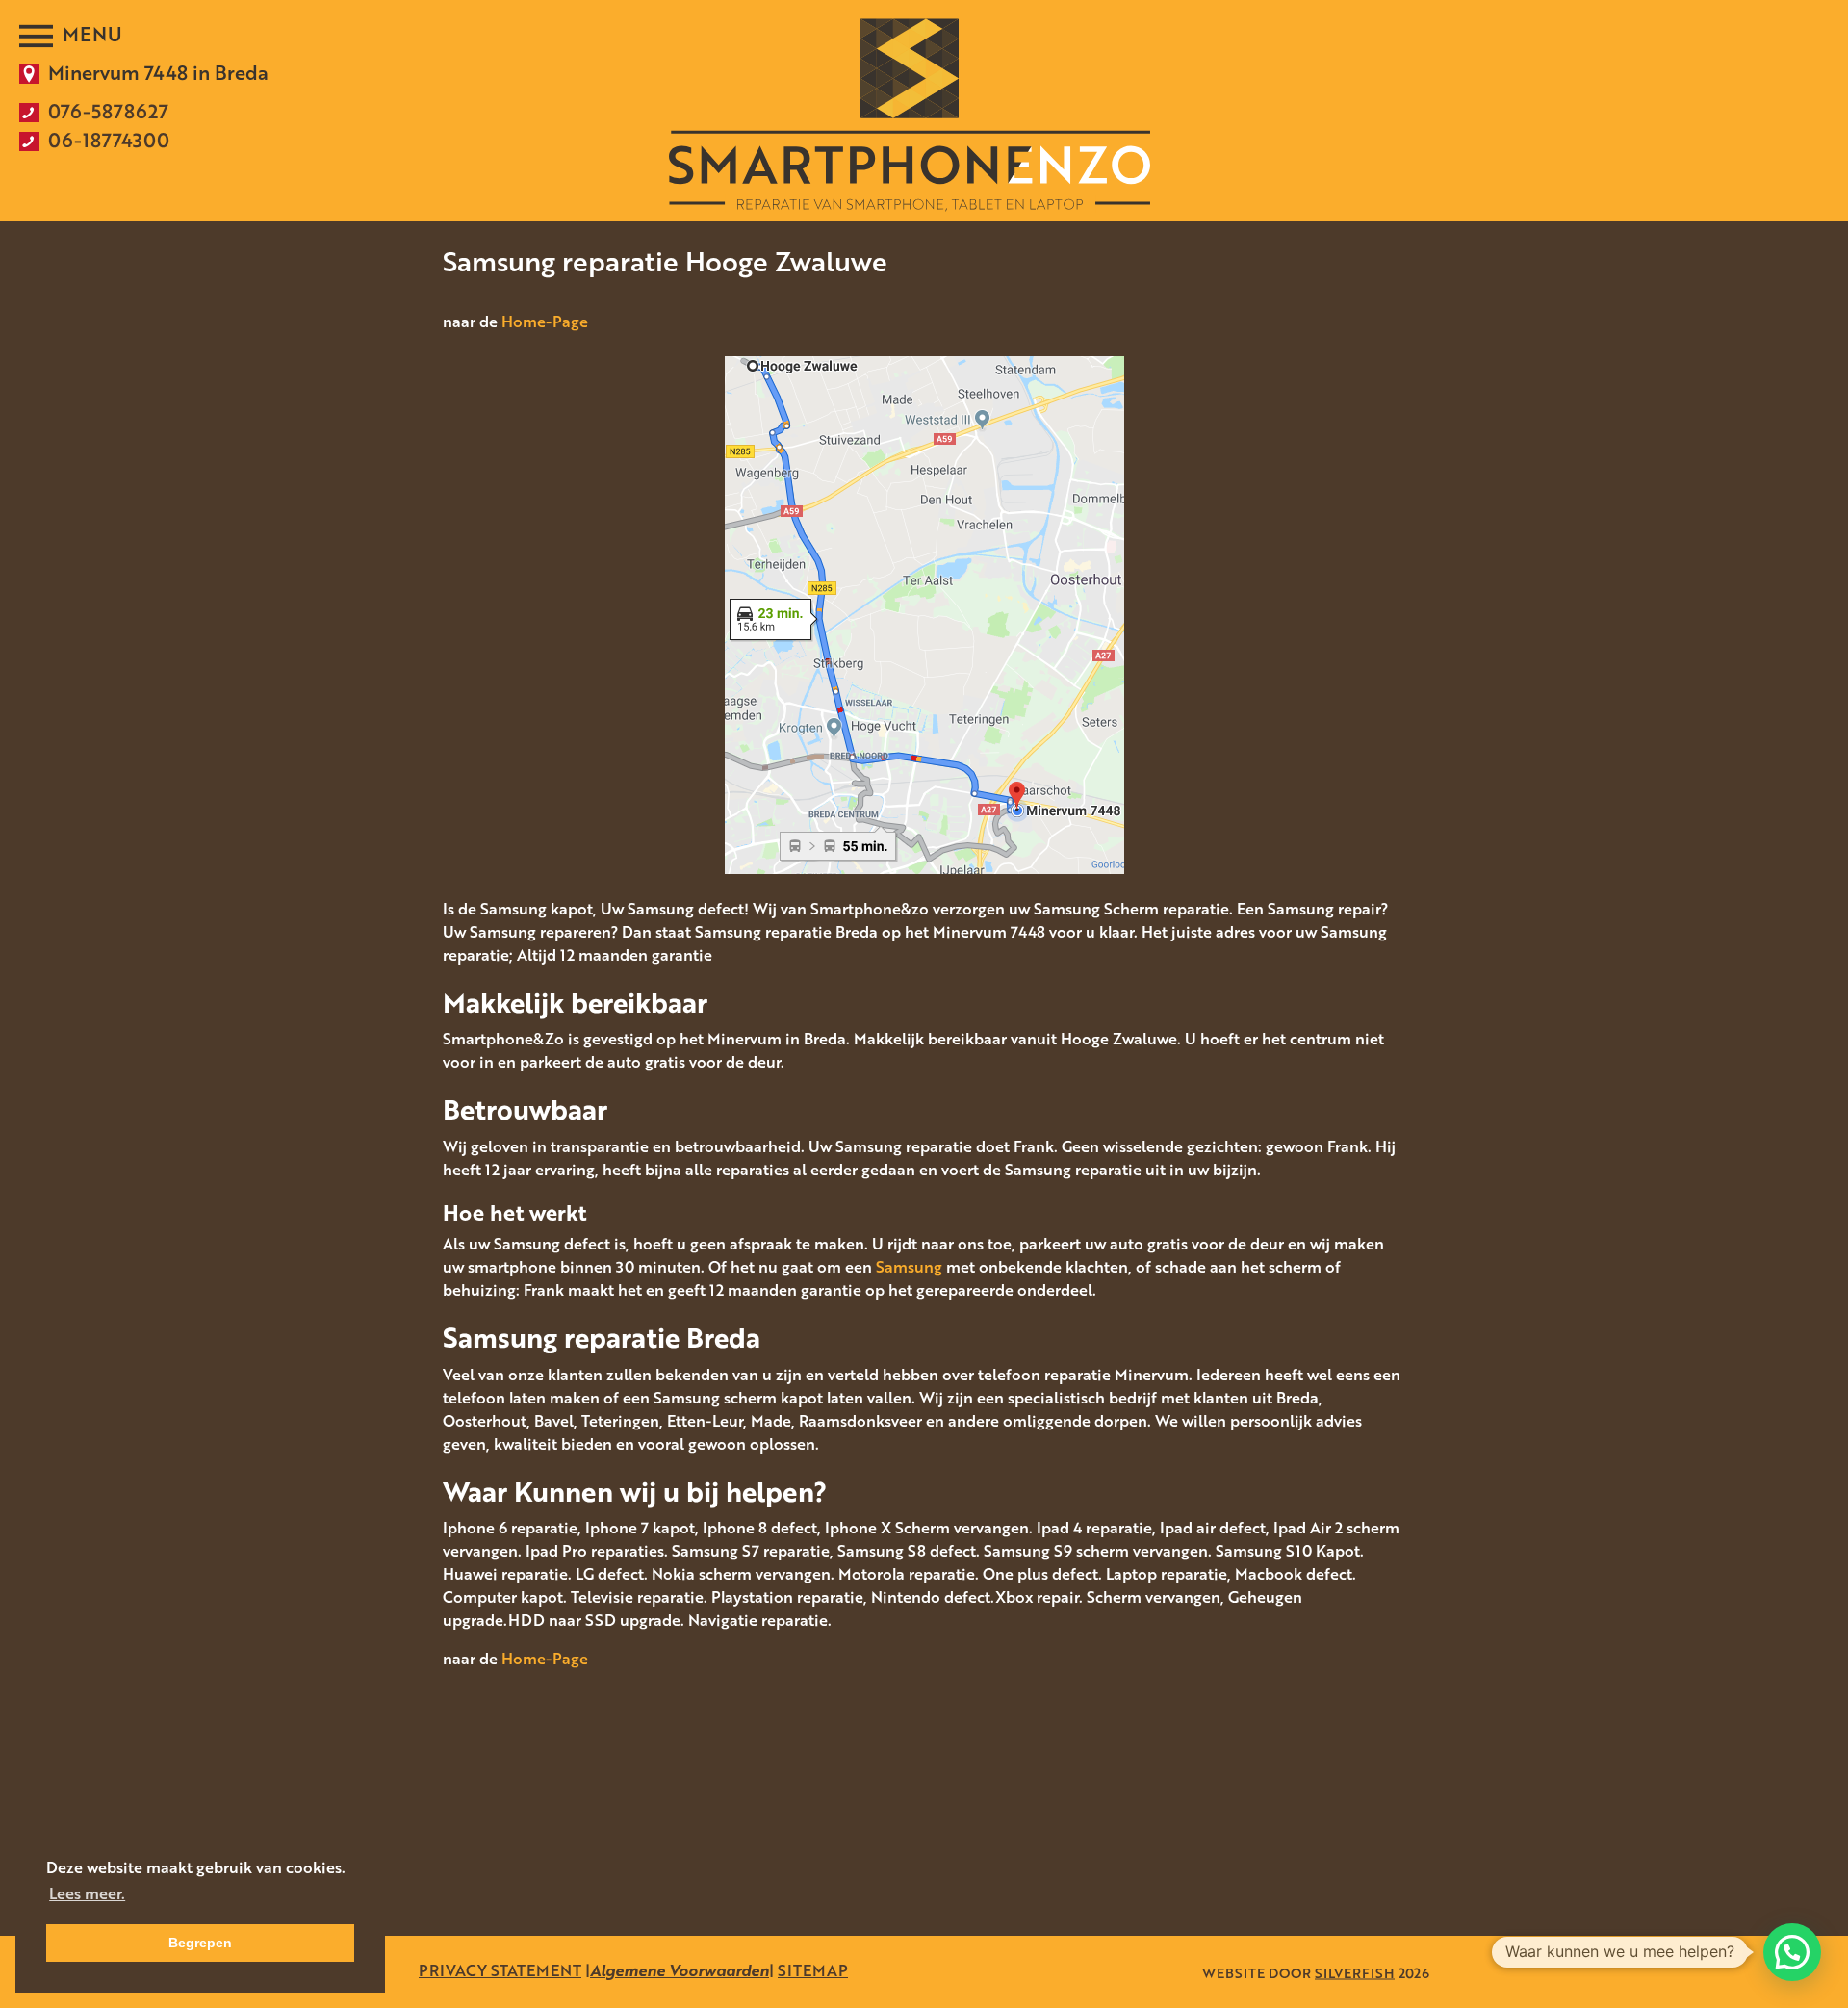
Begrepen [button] (200, 1943)
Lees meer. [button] (87, 1893)
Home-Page (545, 322)
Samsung (909, 1267)
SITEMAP (813, 1970)
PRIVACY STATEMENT (500, 1970)
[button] (1792, 1952)
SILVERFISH (1355, 1972)
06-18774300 (109, 140)
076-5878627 (108, 111)
